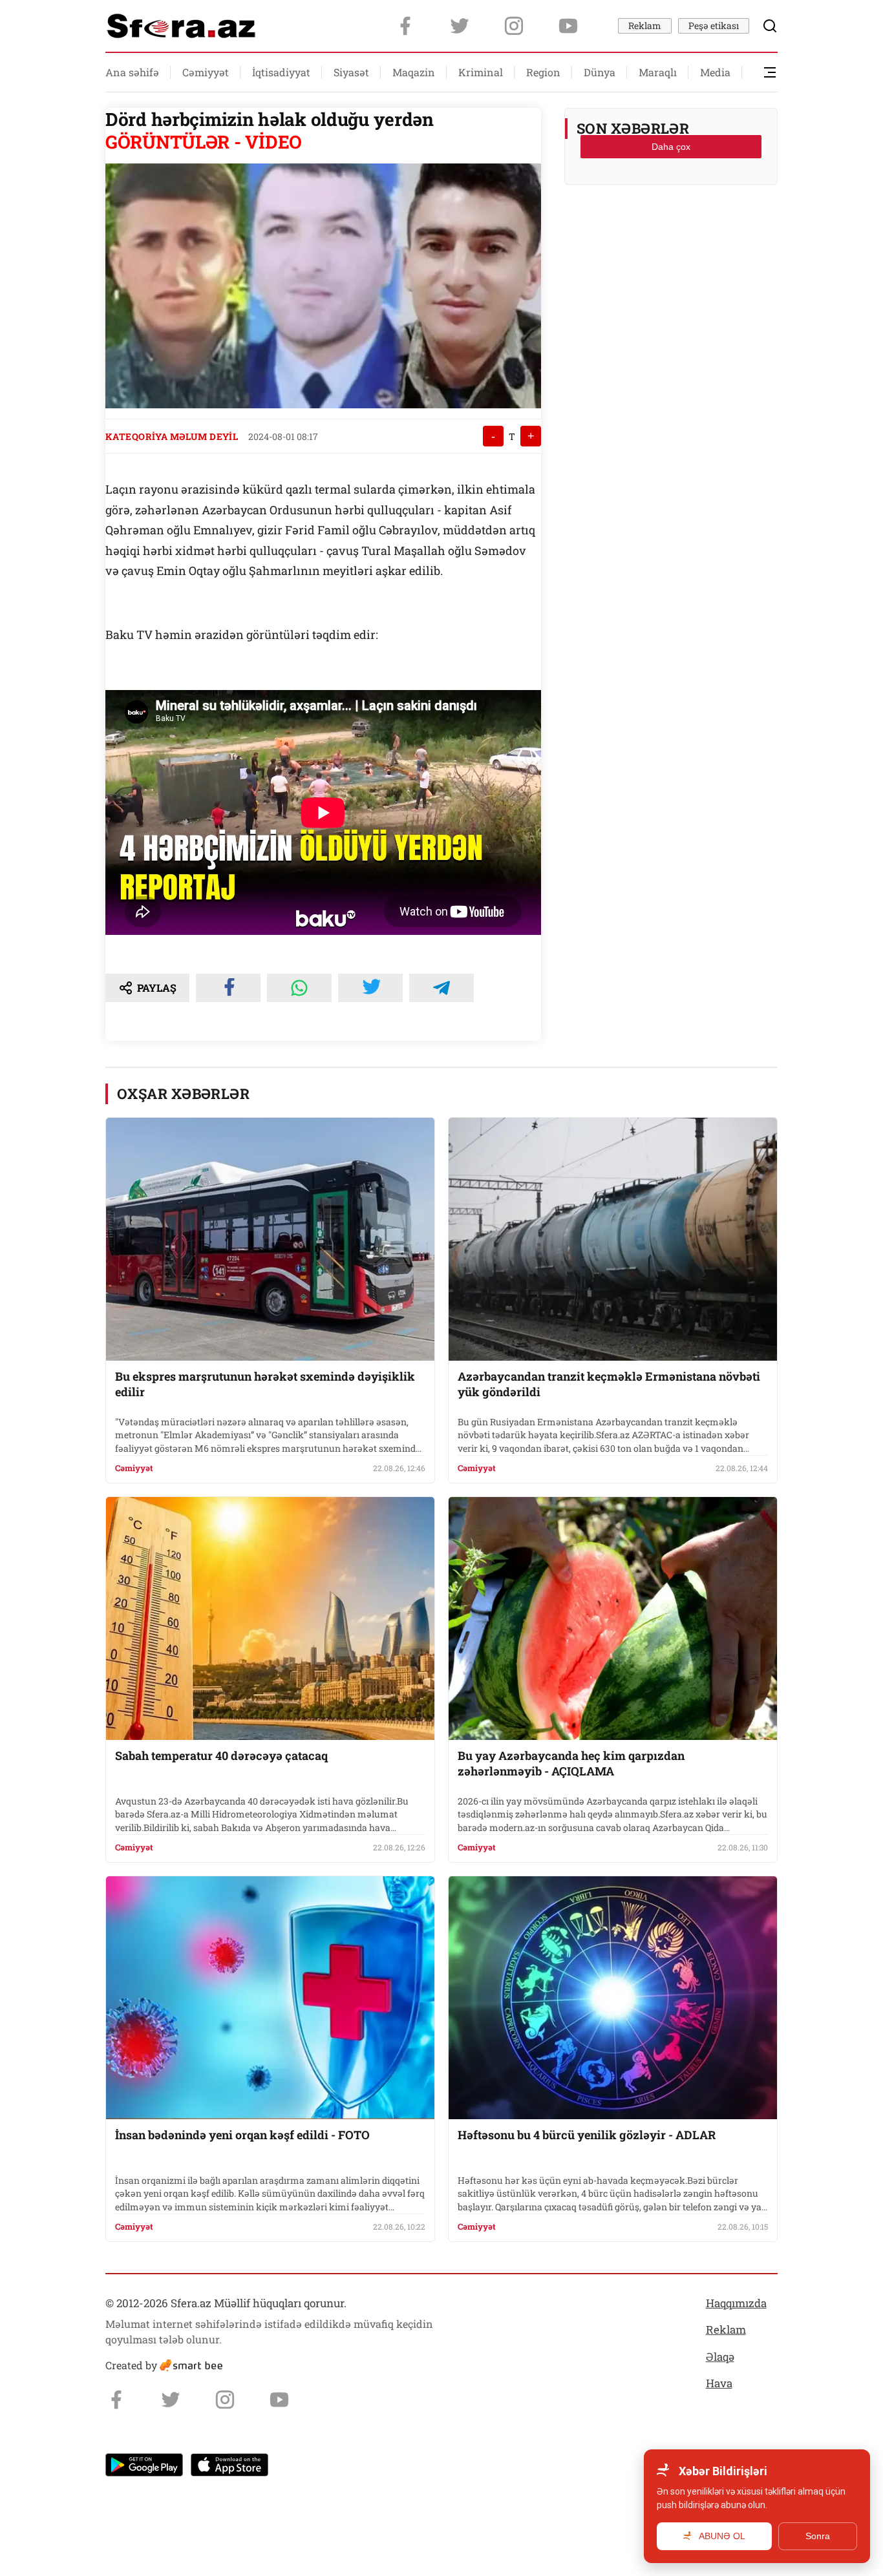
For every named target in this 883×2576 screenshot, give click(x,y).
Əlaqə (720, 2357)
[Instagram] (514, 26)
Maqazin (414, 72)
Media (715, 72)
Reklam (645, 26)
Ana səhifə (132, 72)
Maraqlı (658, 72)
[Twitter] (460, 26)
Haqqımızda (736, 2303)
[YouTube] (568, 26)
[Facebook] (405, 26)
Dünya (600, 72)
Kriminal (481, 72)
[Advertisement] (671, 227)
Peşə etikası (714, 26)
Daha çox (671, 147)
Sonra (818, 2536)
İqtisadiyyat (281, 72)
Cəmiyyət (206, 72)
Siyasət (351, 72)
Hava (719, 2383)
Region (543, 72)
